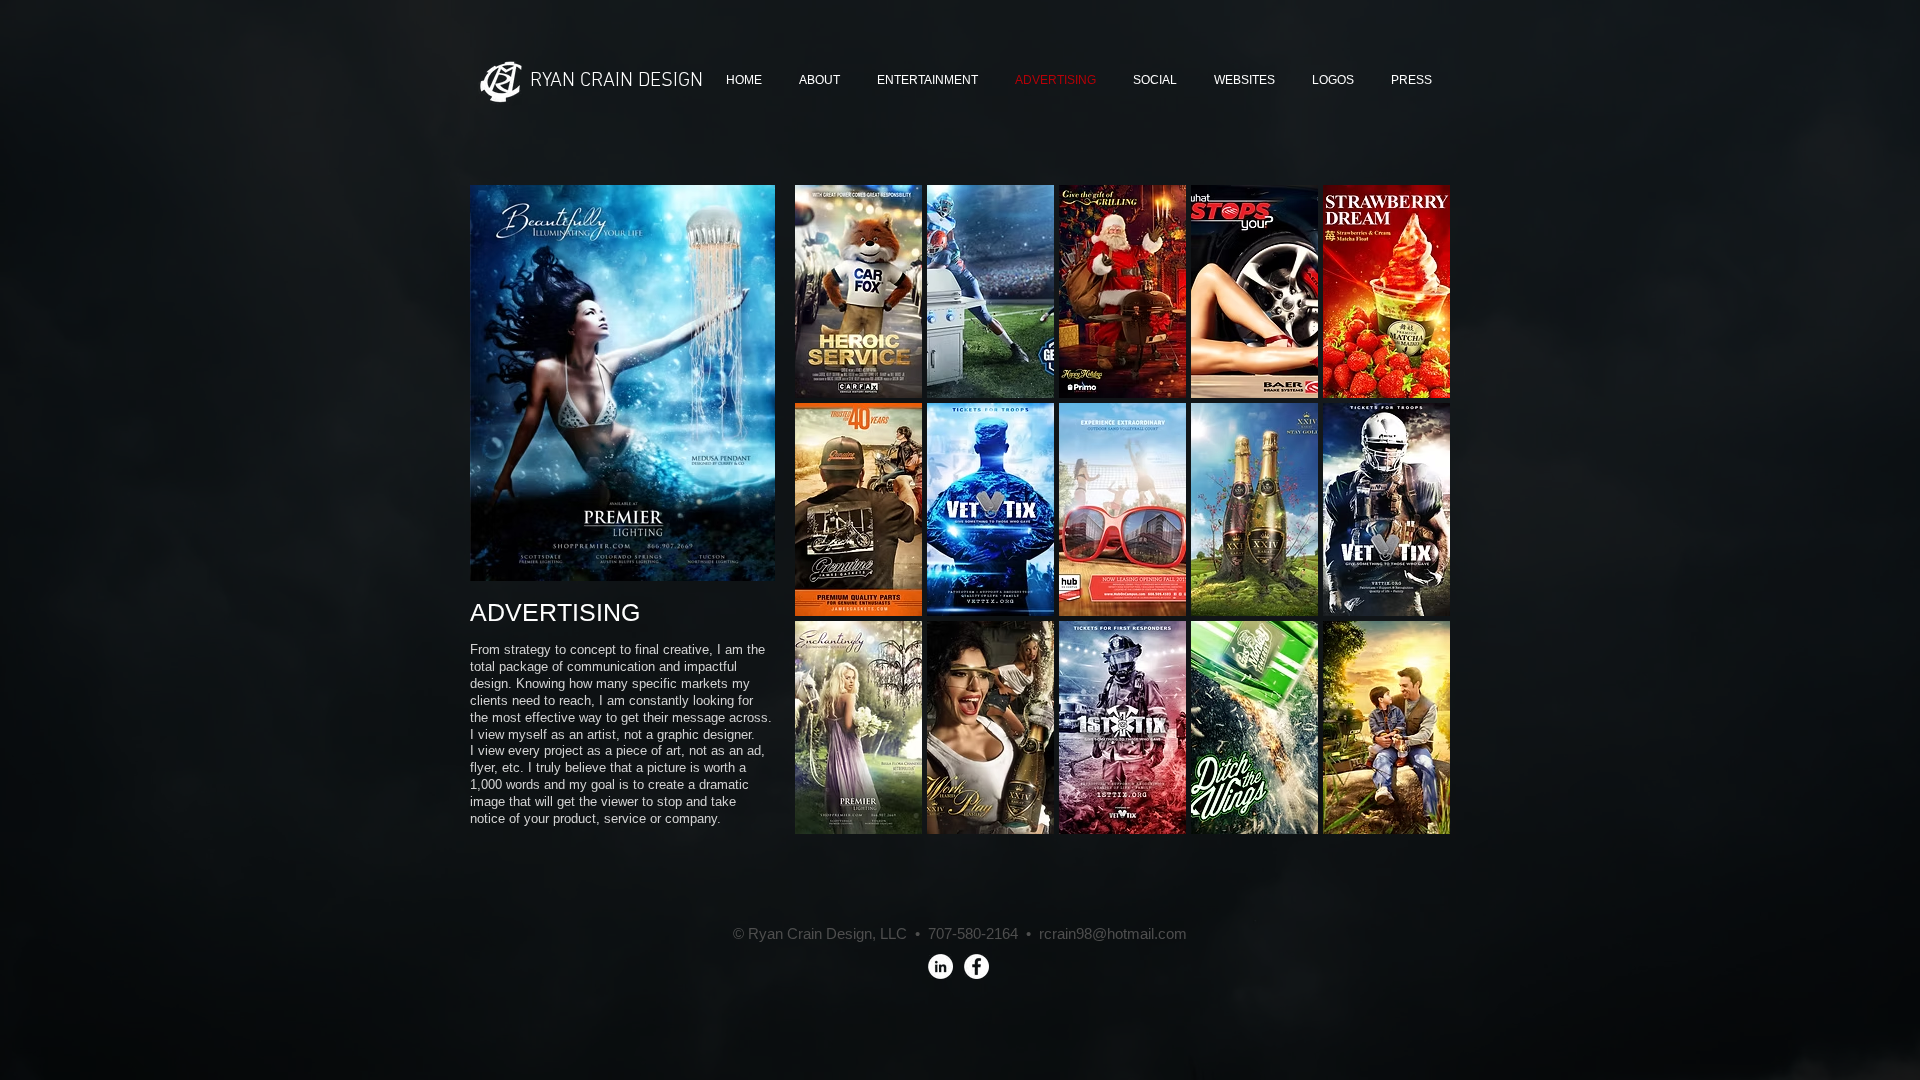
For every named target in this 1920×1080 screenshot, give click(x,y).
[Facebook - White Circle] (976, 966)
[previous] (837, 527)
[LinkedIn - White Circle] (940, 966)
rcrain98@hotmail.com (1113, 933)
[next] (1407, 527)
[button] (858, 291)
